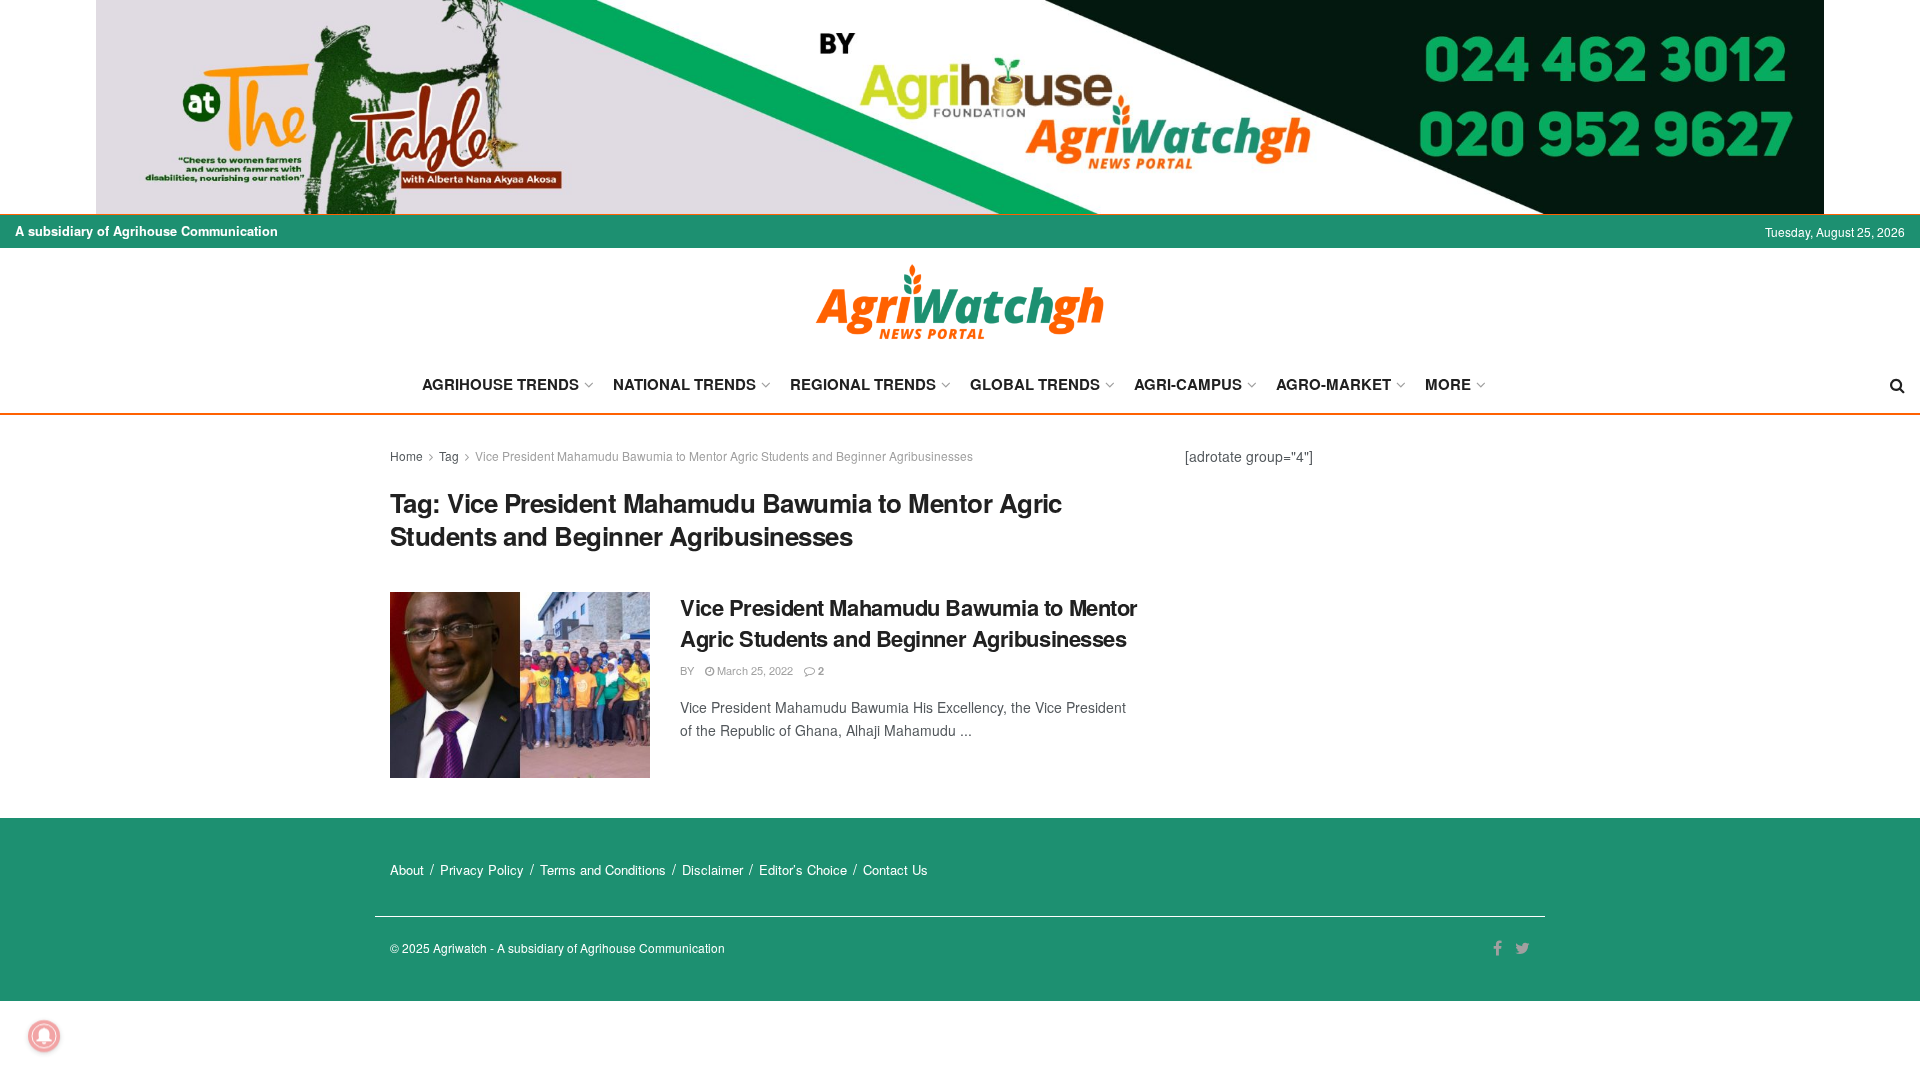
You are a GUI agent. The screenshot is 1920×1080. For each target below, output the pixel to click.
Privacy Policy (482, 869)
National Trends (684, 384)
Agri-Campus (1188, 384)
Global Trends (1035, 384)
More (1448, 384)
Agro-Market (1333, 384)
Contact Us (895, 869)
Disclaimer (712, 869)
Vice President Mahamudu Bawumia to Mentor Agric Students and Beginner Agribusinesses (724, 455)
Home (406, 455)
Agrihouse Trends (500, 384)
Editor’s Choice (803, 869)
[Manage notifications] (44, 1036)
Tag (449, 455)
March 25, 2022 (753, 670)
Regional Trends (863, 384)
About (407, 869)
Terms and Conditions (603, 869)
